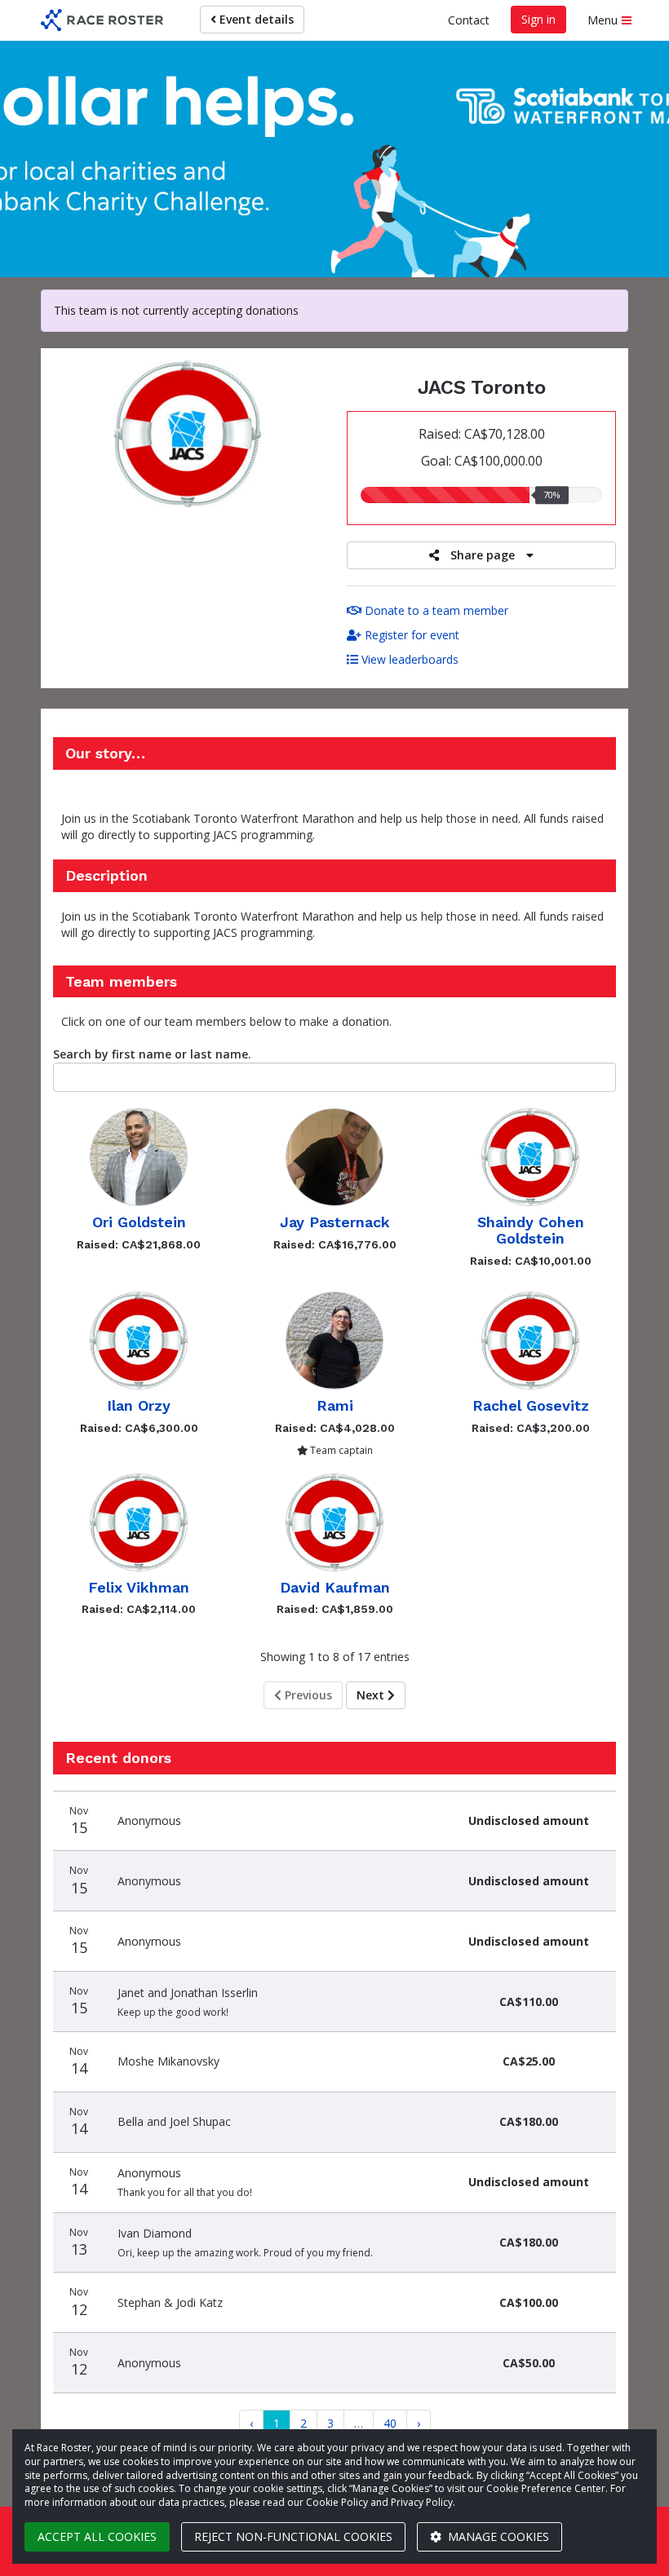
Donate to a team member (435, 610)
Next (372, 1695)
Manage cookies (497, 2536)
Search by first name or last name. (152, 1054)
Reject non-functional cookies (293, 2536)
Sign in (538, 19)
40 (390, 2423)
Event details (255, 19)
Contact (469, 20)
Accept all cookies (97, 2536)
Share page (483, 555)
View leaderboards (408, 659)
